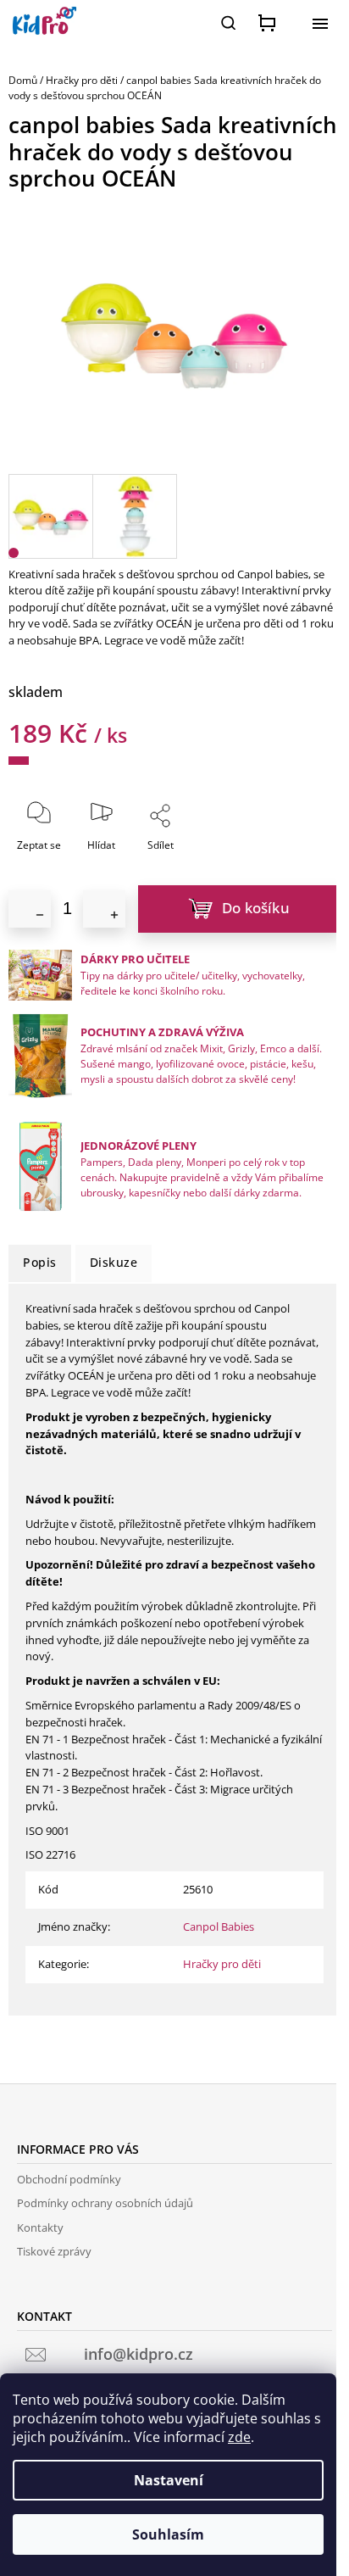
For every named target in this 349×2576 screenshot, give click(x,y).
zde (239, 2437)
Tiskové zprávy (54, 2251)
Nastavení (169, 2480)
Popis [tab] (40, 1262)
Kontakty (40, 2228)
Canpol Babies (219, 1926)
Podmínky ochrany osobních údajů (105, 2203)
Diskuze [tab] (114, 1262)
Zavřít (198, 856)
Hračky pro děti (222, 1964)
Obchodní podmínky (69, 2179)
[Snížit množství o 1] (30, 909)
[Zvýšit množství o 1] (104, 909)
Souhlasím (168, 2534)
